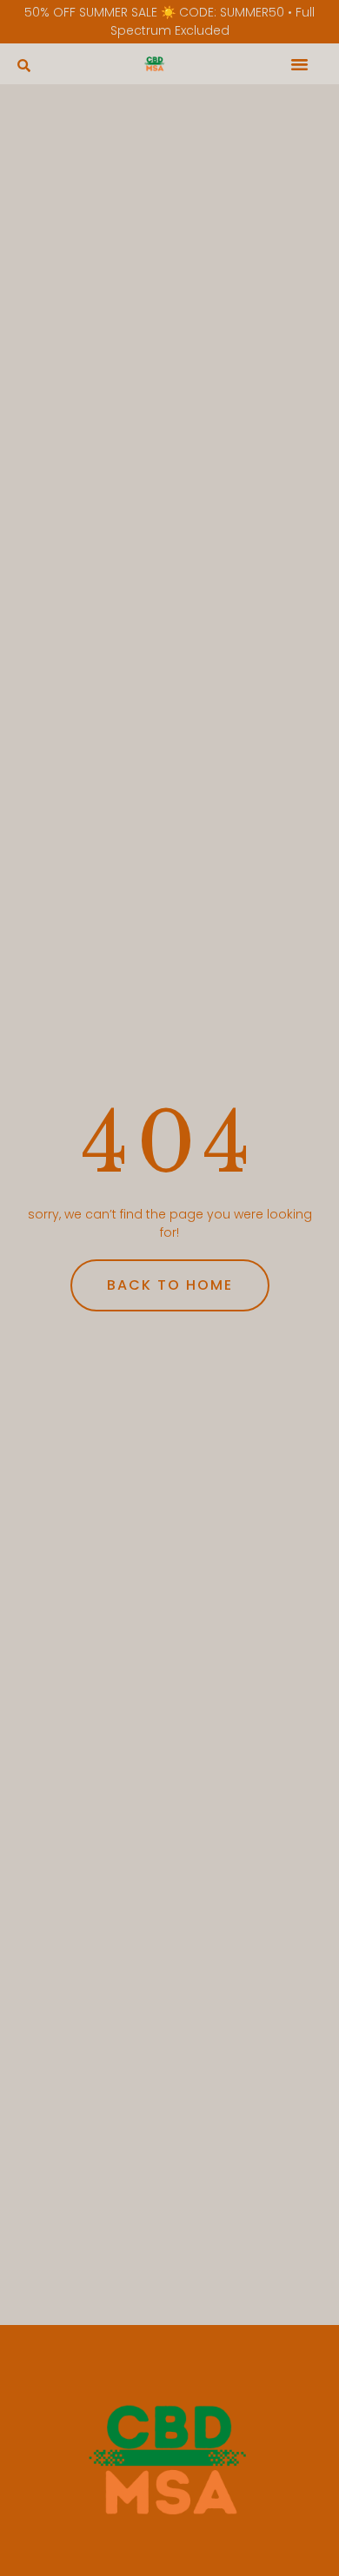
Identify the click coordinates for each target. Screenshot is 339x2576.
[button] (24, 65)
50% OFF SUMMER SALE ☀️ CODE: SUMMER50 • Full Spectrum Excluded (169, 21)
